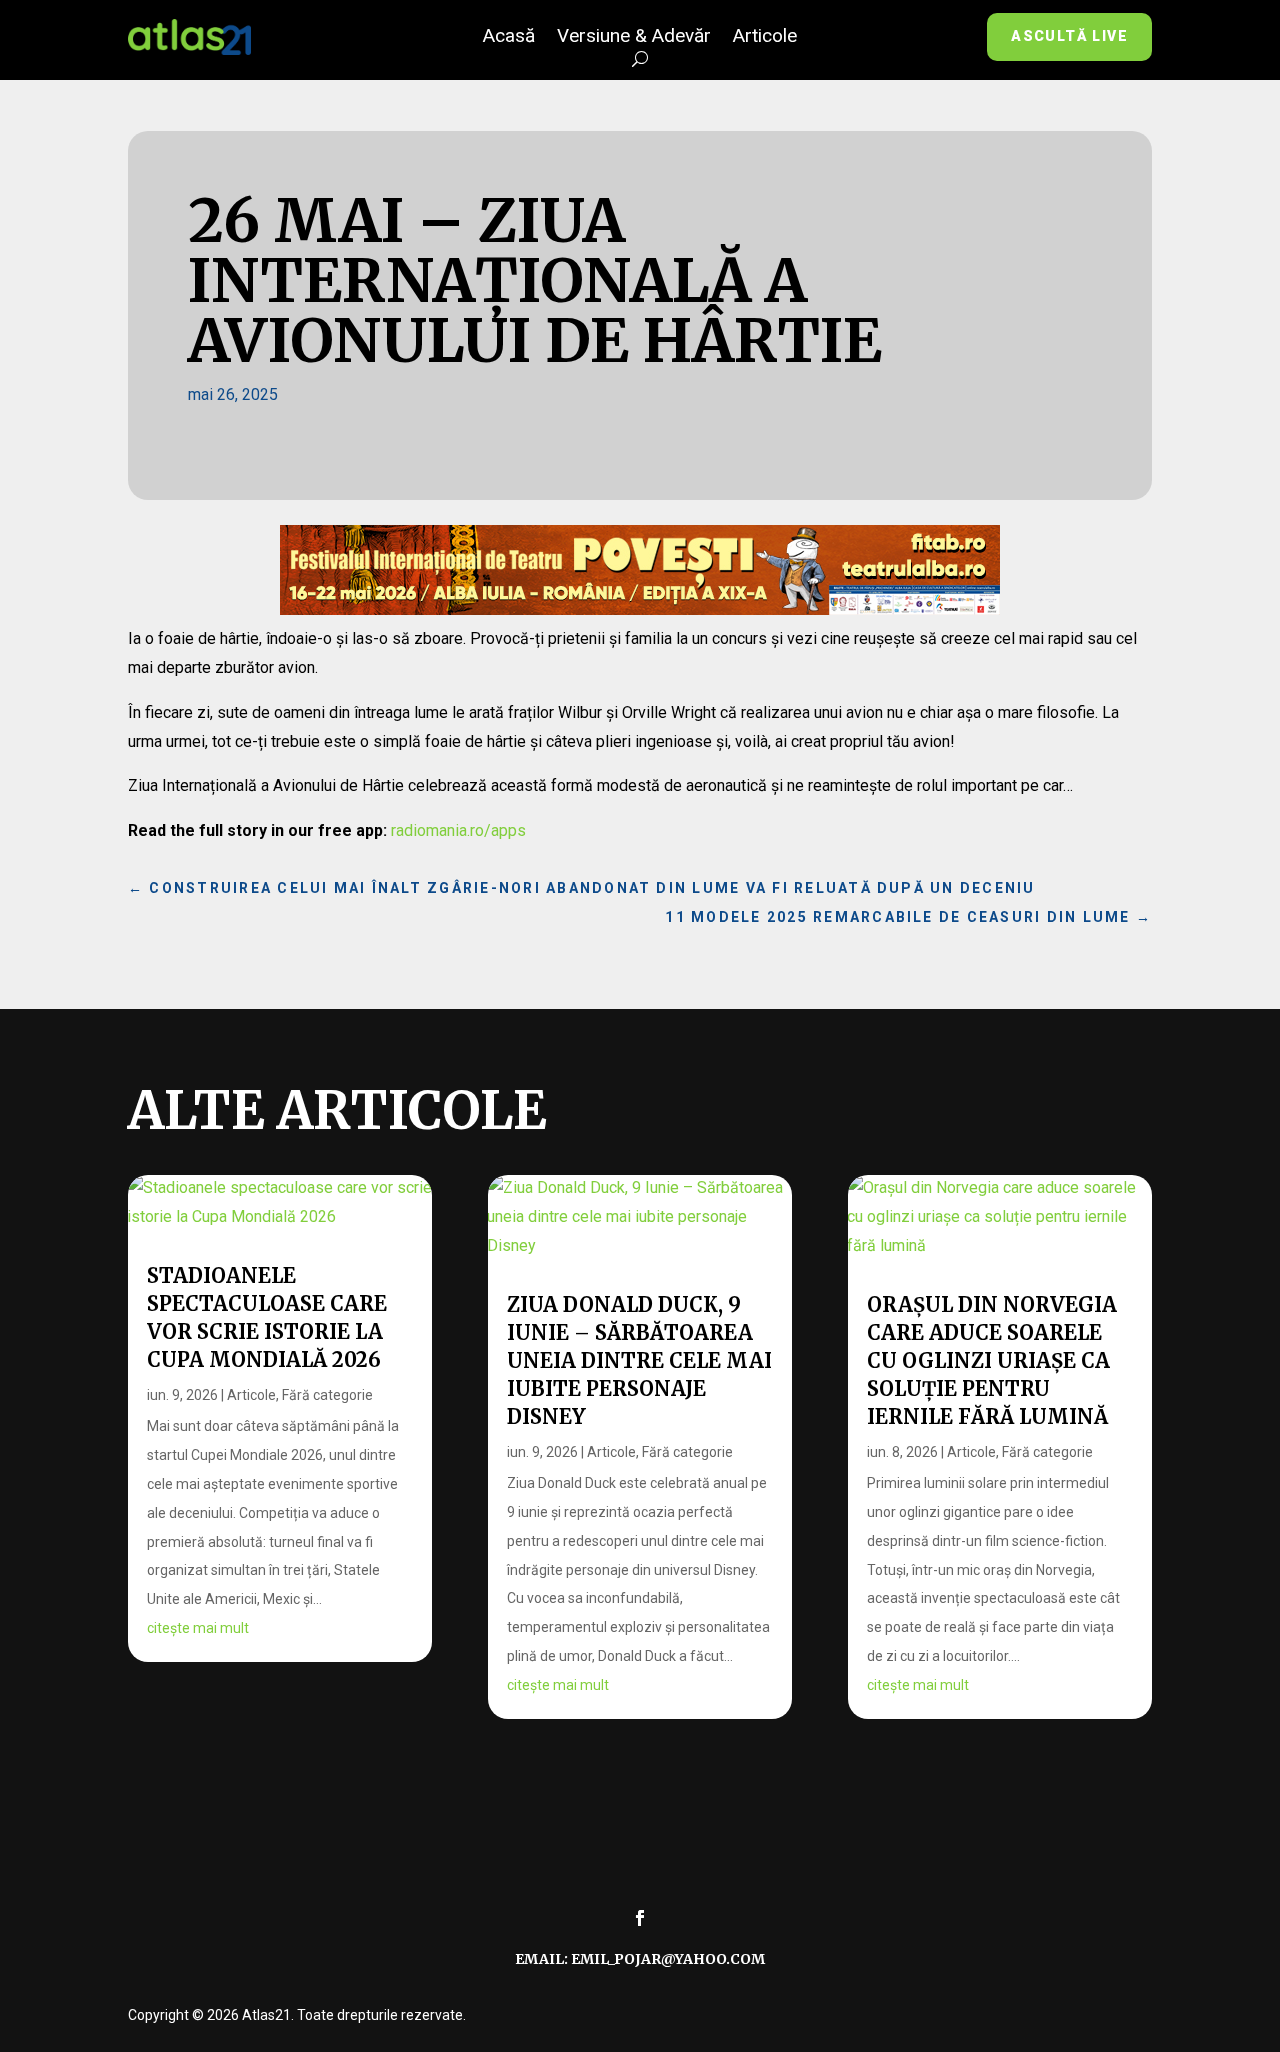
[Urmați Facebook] (640, 1918)
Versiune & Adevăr (634, 38)
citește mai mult (198, 1628)
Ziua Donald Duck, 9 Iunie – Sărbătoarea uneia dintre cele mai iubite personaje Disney (639, 1360)
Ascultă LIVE (1069, 36)
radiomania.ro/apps (458, 830)
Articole (765, 38)
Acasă (509, 38)
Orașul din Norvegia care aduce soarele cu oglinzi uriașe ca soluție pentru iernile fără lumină (992, 1360)
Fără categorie (327, 1395)
